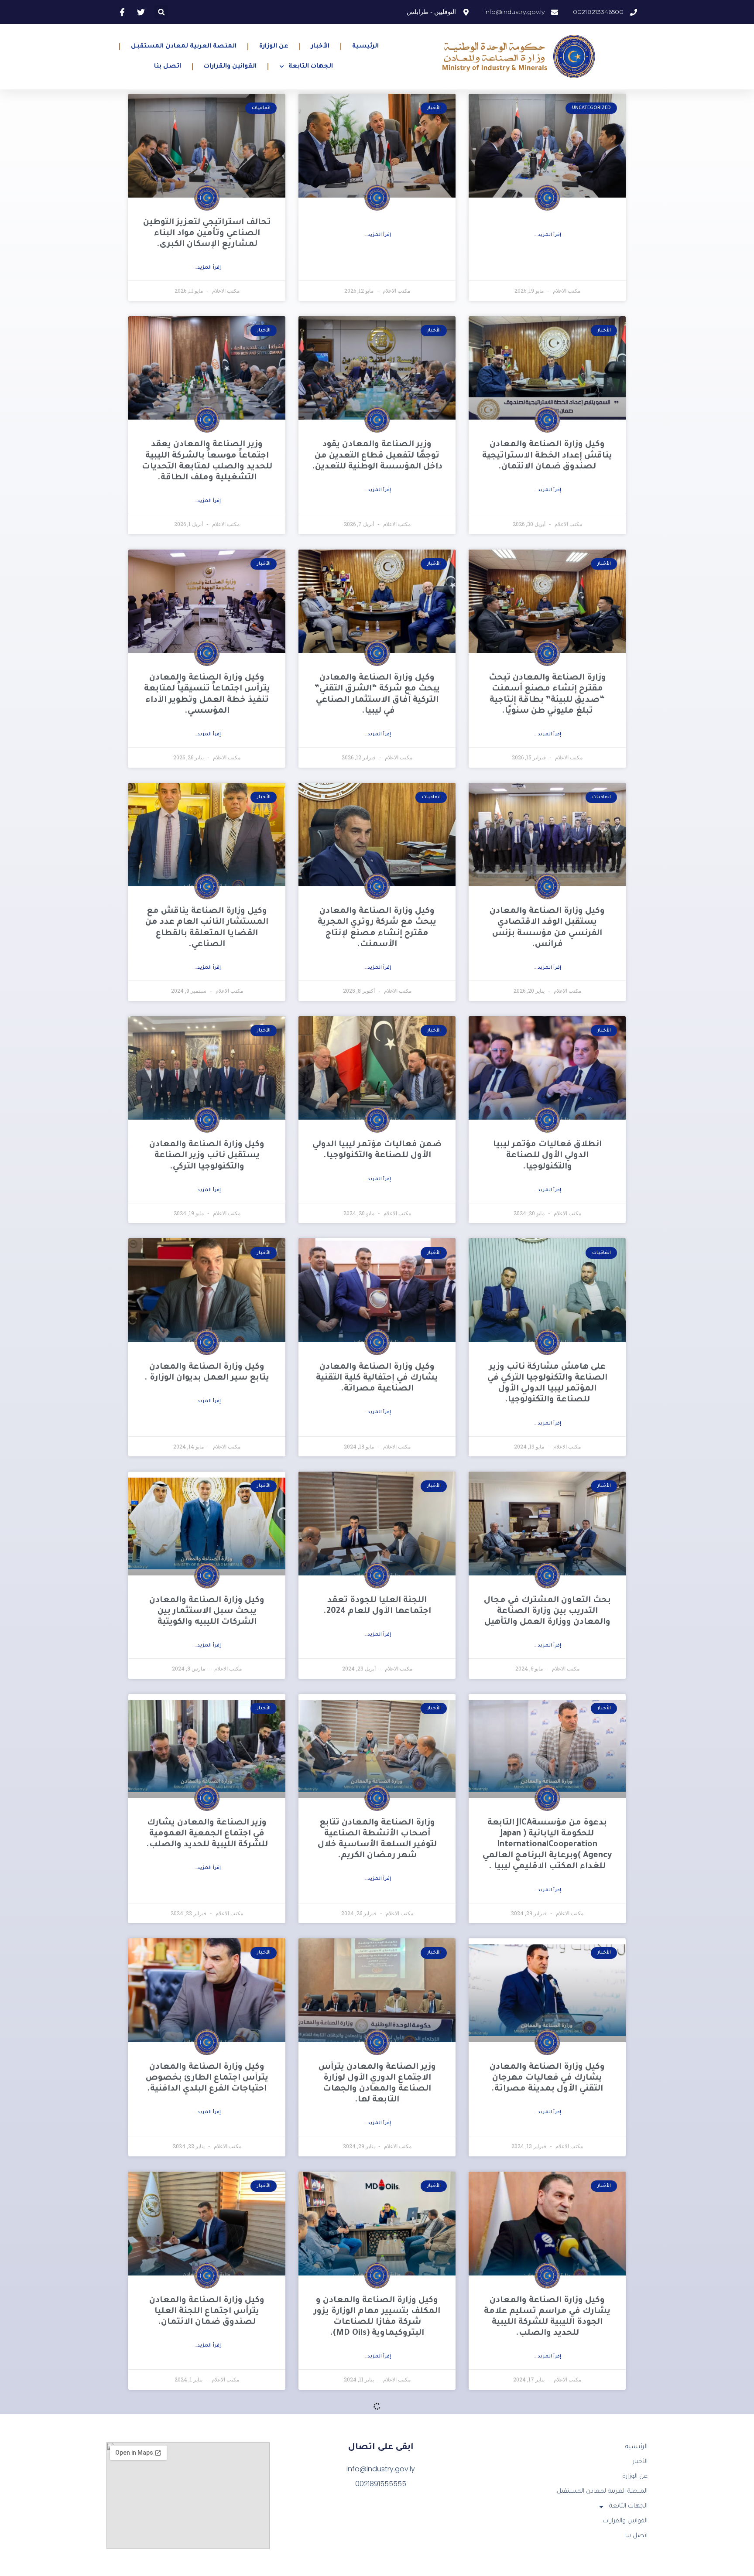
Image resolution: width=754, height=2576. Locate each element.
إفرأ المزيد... (547, 235)
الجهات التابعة (311, 67)
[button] (161, 12)
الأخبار (320, 47)
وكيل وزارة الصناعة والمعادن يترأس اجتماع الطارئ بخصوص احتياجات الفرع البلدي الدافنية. (207, 2078)
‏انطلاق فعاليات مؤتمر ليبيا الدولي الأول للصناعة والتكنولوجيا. (547, 1156)
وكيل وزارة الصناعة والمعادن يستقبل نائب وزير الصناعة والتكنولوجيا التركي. (207, 1156)
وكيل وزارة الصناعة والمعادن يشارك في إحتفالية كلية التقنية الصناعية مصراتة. (377, 1378)
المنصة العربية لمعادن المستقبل (184, 47)
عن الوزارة (274, 47)
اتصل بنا (168, 67)
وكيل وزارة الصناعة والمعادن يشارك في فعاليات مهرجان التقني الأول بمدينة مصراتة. (547, 2078)
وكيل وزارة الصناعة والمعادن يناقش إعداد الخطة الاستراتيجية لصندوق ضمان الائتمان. (547, 456)
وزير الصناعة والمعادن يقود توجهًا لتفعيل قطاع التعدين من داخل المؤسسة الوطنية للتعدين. (377, 456)
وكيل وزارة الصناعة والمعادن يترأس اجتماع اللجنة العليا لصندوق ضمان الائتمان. (207, 2311)
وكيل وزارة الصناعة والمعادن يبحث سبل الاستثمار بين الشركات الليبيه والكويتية (207, 1611)
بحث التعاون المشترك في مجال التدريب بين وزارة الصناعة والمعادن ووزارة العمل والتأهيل (547, 1611)
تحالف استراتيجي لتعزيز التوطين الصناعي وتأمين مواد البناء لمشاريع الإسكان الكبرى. (207, 234)
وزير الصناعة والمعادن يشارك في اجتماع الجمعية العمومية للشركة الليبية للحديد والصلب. (207, 1834)
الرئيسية (365, 47)
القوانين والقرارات (230, 67)
